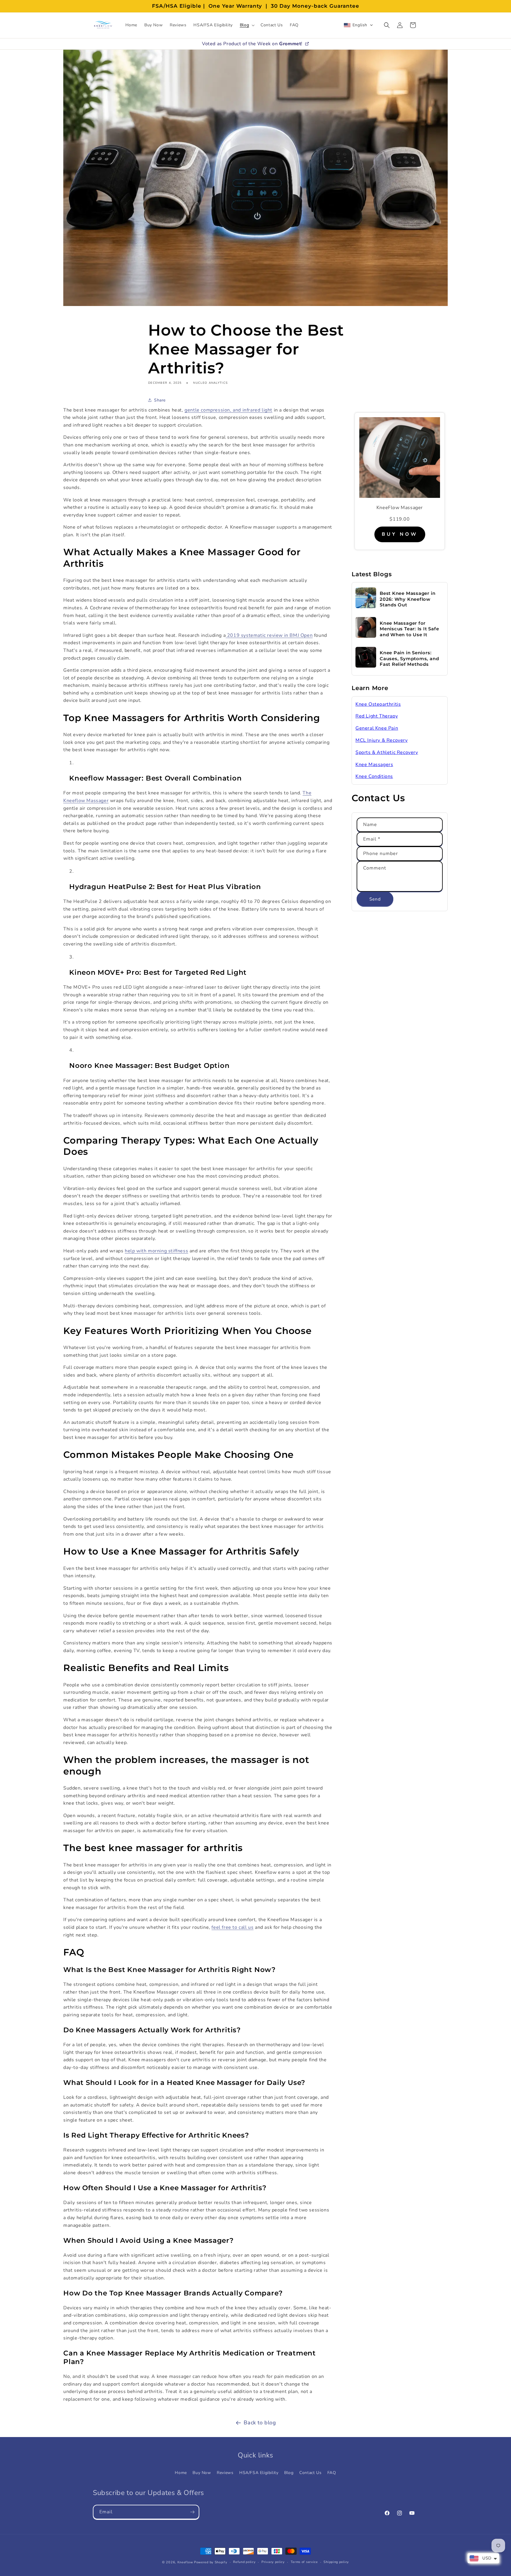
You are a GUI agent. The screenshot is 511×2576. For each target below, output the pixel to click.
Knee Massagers (374, 765)
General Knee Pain (377, 728)
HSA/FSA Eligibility (259, 2472)
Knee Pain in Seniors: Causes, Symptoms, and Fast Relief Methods (409, 658)
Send (375, 899)
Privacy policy (273, 2562)
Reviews (225, 2472)
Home (181, 2472)
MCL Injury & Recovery (382, 740)
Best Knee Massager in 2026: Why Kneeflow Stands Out (407, 599)
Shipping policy (336, 2562)
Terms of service (304, 2562)
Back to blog (260, 2423)
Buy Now (202, 2472)
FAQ (332, 2472)
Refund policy (244, 2562)
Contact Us (310, 2472)
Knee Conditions (374, 776)
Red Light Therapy (377, 716)
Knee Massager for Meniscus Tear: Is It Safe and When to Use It (409, 629)
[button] (247, 25)
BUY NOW (400, 534)
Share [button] (160, 400)
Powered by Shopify (211, 2562)
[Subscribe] (192, 2512)
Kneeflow (185, 2562)
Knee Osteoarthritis (378, 704)
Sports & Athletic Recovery (387, 752)
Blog (289, 2472)
